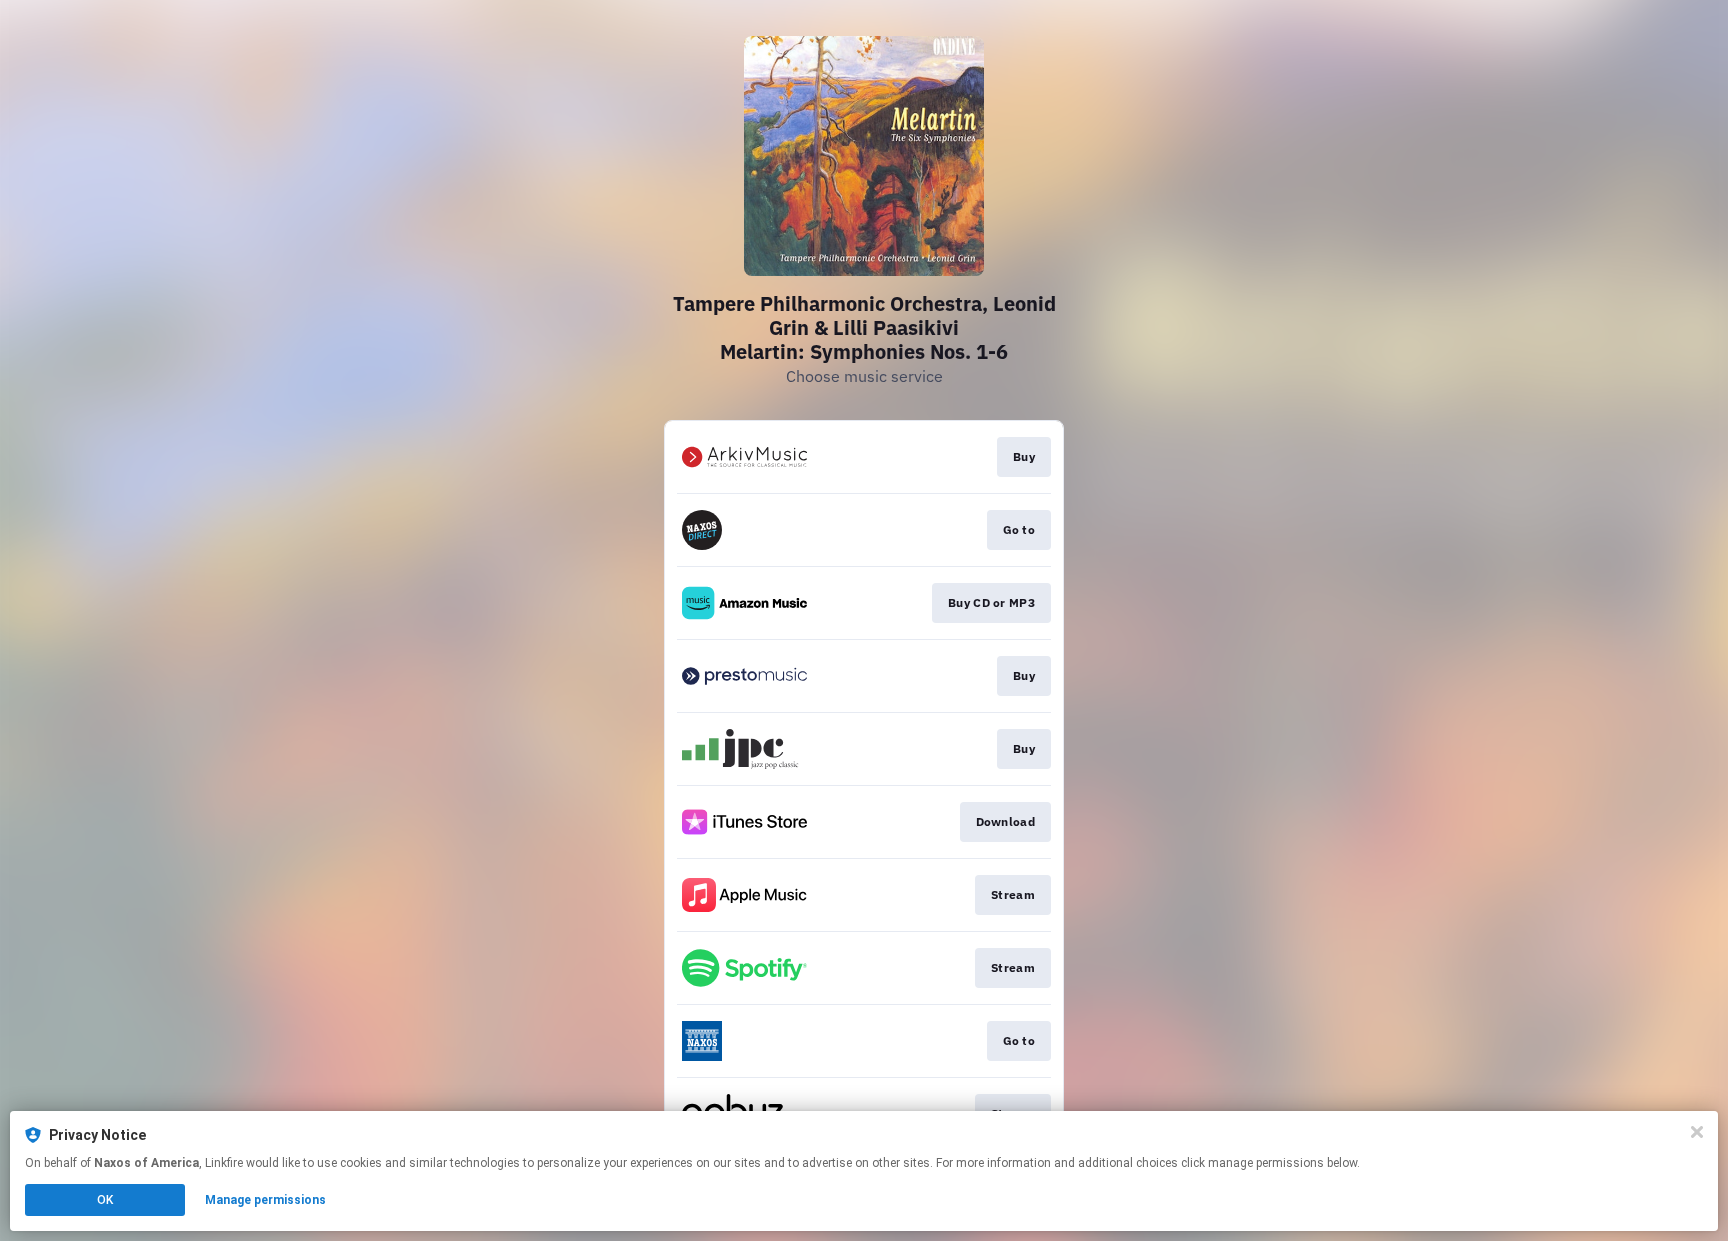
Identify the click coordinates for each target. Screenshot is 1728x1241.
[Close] (1697, 1132)
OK (105, 1200)
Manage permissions (265, 1200)
